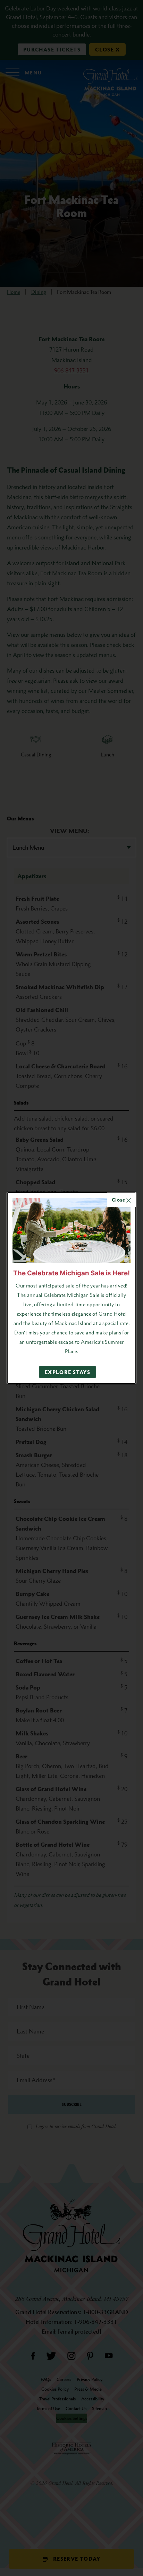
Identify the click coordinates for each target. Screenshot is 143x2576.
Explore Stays (68, 1372)
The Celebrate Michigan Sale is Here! (71, 1273)
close (119, 1200)
